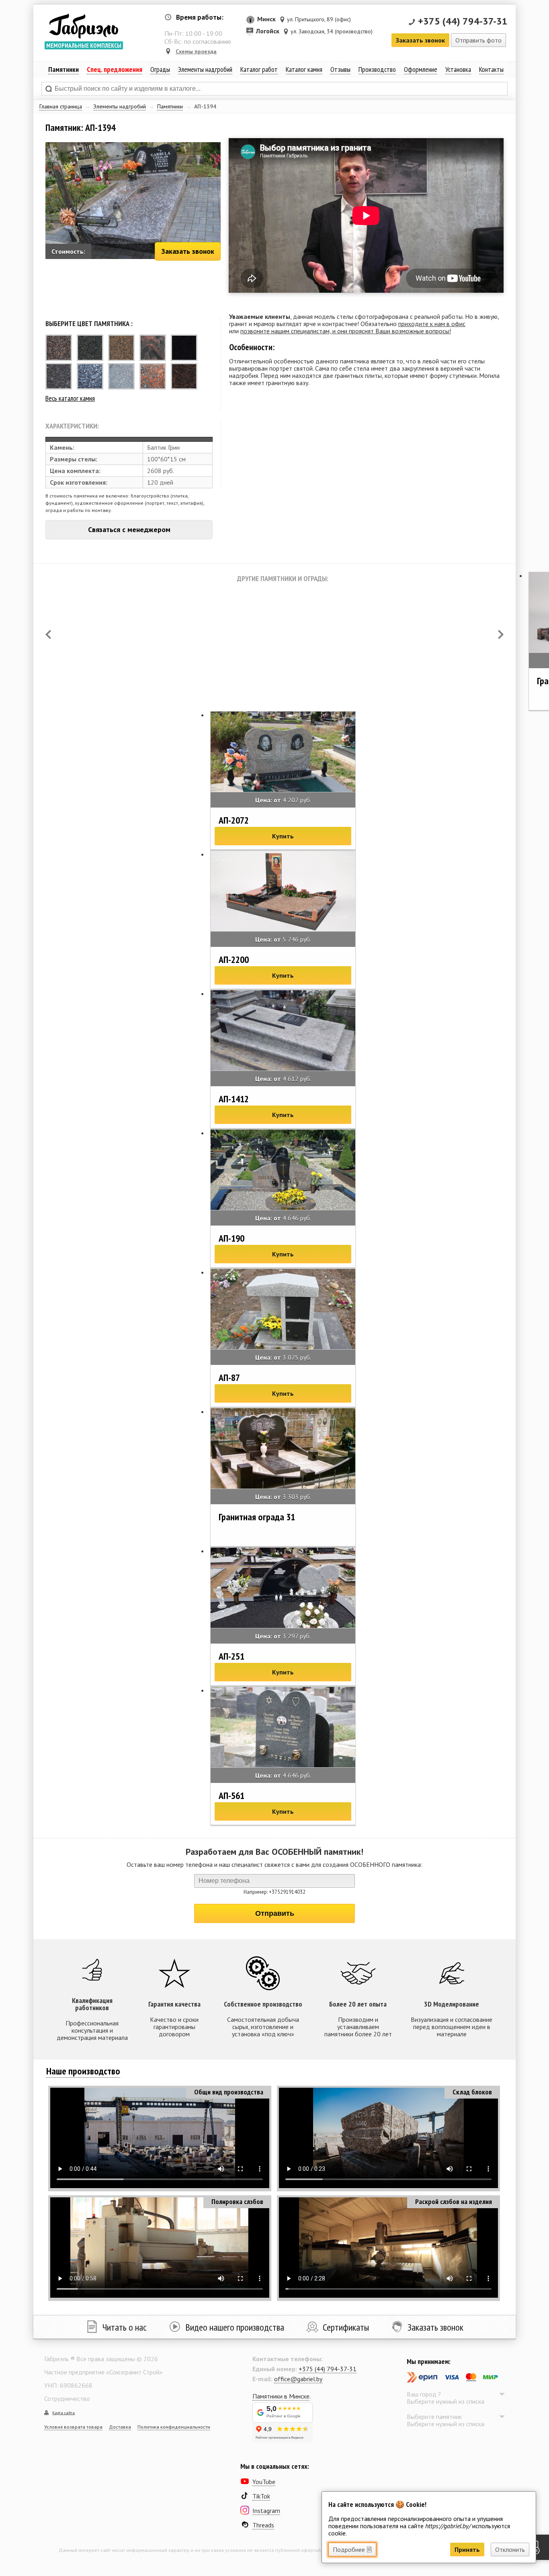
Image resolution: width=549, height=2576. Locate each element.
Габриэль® (84, 26)
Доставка (120, 2427)
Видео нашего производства (235, 2327)
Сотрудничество (67, 2399)
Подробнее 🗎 (352, 2549)
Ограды (160, 69)
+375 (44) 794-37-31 (463, 21)
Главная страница (61, 106)
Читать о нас (125, 2327)
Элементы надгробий (120, 106)
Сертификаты (346, 2327)
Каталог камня (304, 69)
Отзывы (340, 69)
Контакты (491, 69)
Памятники (170, 106)
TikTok (261, 2496)
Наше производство (83, 2071)
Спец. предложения (115, 69)
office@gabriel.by (298, 2379)
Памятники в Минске (281, 2396)
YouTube (264, 2482)
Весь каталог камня (70, 398)
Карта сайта (64, 2413)
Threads (263, 2525)
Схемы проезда (196, 51)
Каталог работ (259, 69)
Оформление (421, 69)
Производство (377, 69)
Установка (458, 69)
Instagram (266, 2511)
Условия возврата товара (73, 2427)
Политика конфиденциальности (174, 2427)
